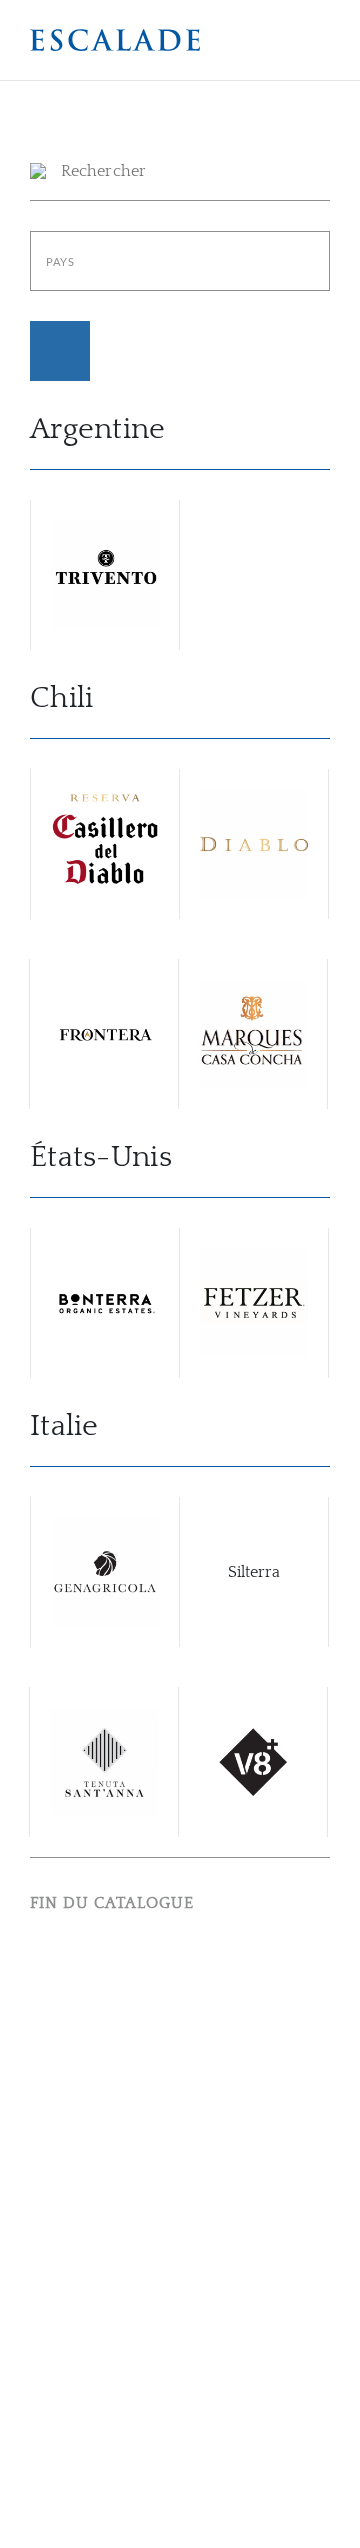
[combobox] (180, 261)
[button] (115, 40)
